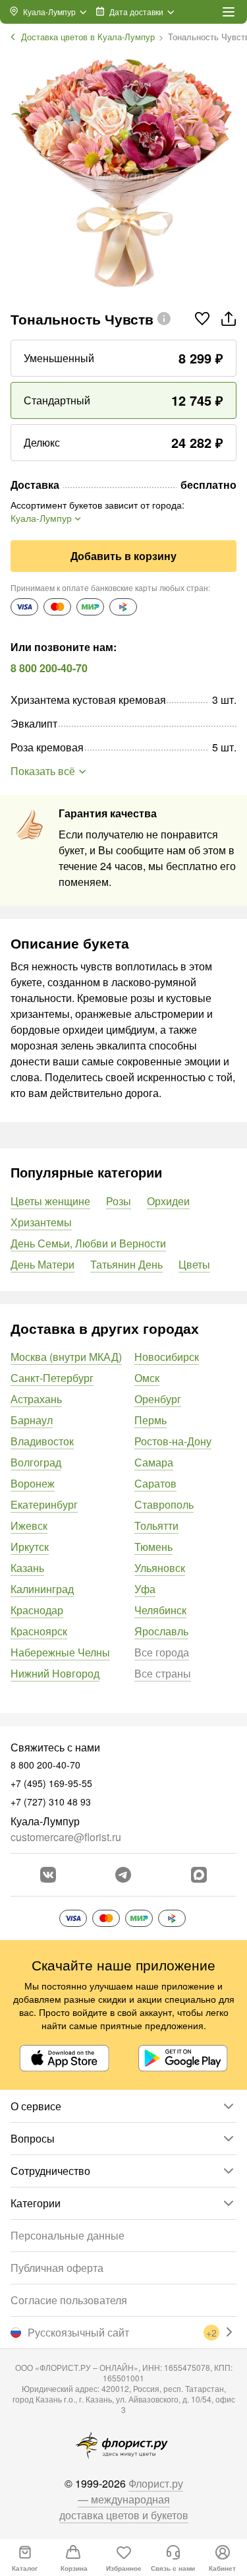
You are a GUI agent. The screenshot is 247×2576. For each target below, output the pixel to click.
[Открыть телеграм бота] (123, 1875)
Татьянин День (126, 1264)
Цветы (194, 1264)
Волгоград (36, 1462)
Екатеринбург (44, 1504)
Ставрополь (164, 1504)
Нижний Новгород (55, 1673)
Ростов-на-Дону (173, 1441)
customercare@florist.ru (66, 1837)
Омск (147, 1378)
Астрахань (36, 1399)
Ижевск (29, 1525)
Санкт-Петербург (52, 1378)
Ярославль (161, 1631)
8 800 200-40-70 (49, 668)
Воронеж (33, 1483)
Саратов (155, 1483)
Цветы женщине (50, 1201)
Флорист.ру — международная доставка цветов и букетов (124, 2499)
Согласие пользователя (69, 2300)
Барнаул (32, 1420)
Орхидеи (168, 1201)
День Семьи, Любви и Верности (88, 1243)
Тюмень (153, 1547)
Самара (154, 1462)
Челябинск (160, 1610)
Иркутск (30, 1547)
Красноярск (39, 1631)
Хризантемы (41, 1222)
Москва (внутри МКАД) (66, 1357)
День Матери (42, 1264)
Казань (27, 1568)
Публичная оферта (57, 2268)
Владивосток (42, 1441)
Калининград (42, 1589)
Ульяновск (160, 1568)
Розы (119, 1201)
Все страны (163, 1673)
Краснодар (37, 1610)
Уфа (145, 1589)
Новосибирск (167, 1357)
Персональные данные (68, 2235)
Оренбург (158, 1399)
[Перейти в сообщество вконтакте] (48, 1875)
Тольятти (156, 1525)
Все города (162, 1652)
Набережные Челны (60, 1652)
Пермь (151, 1420)
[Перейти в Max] (199, 1875)
